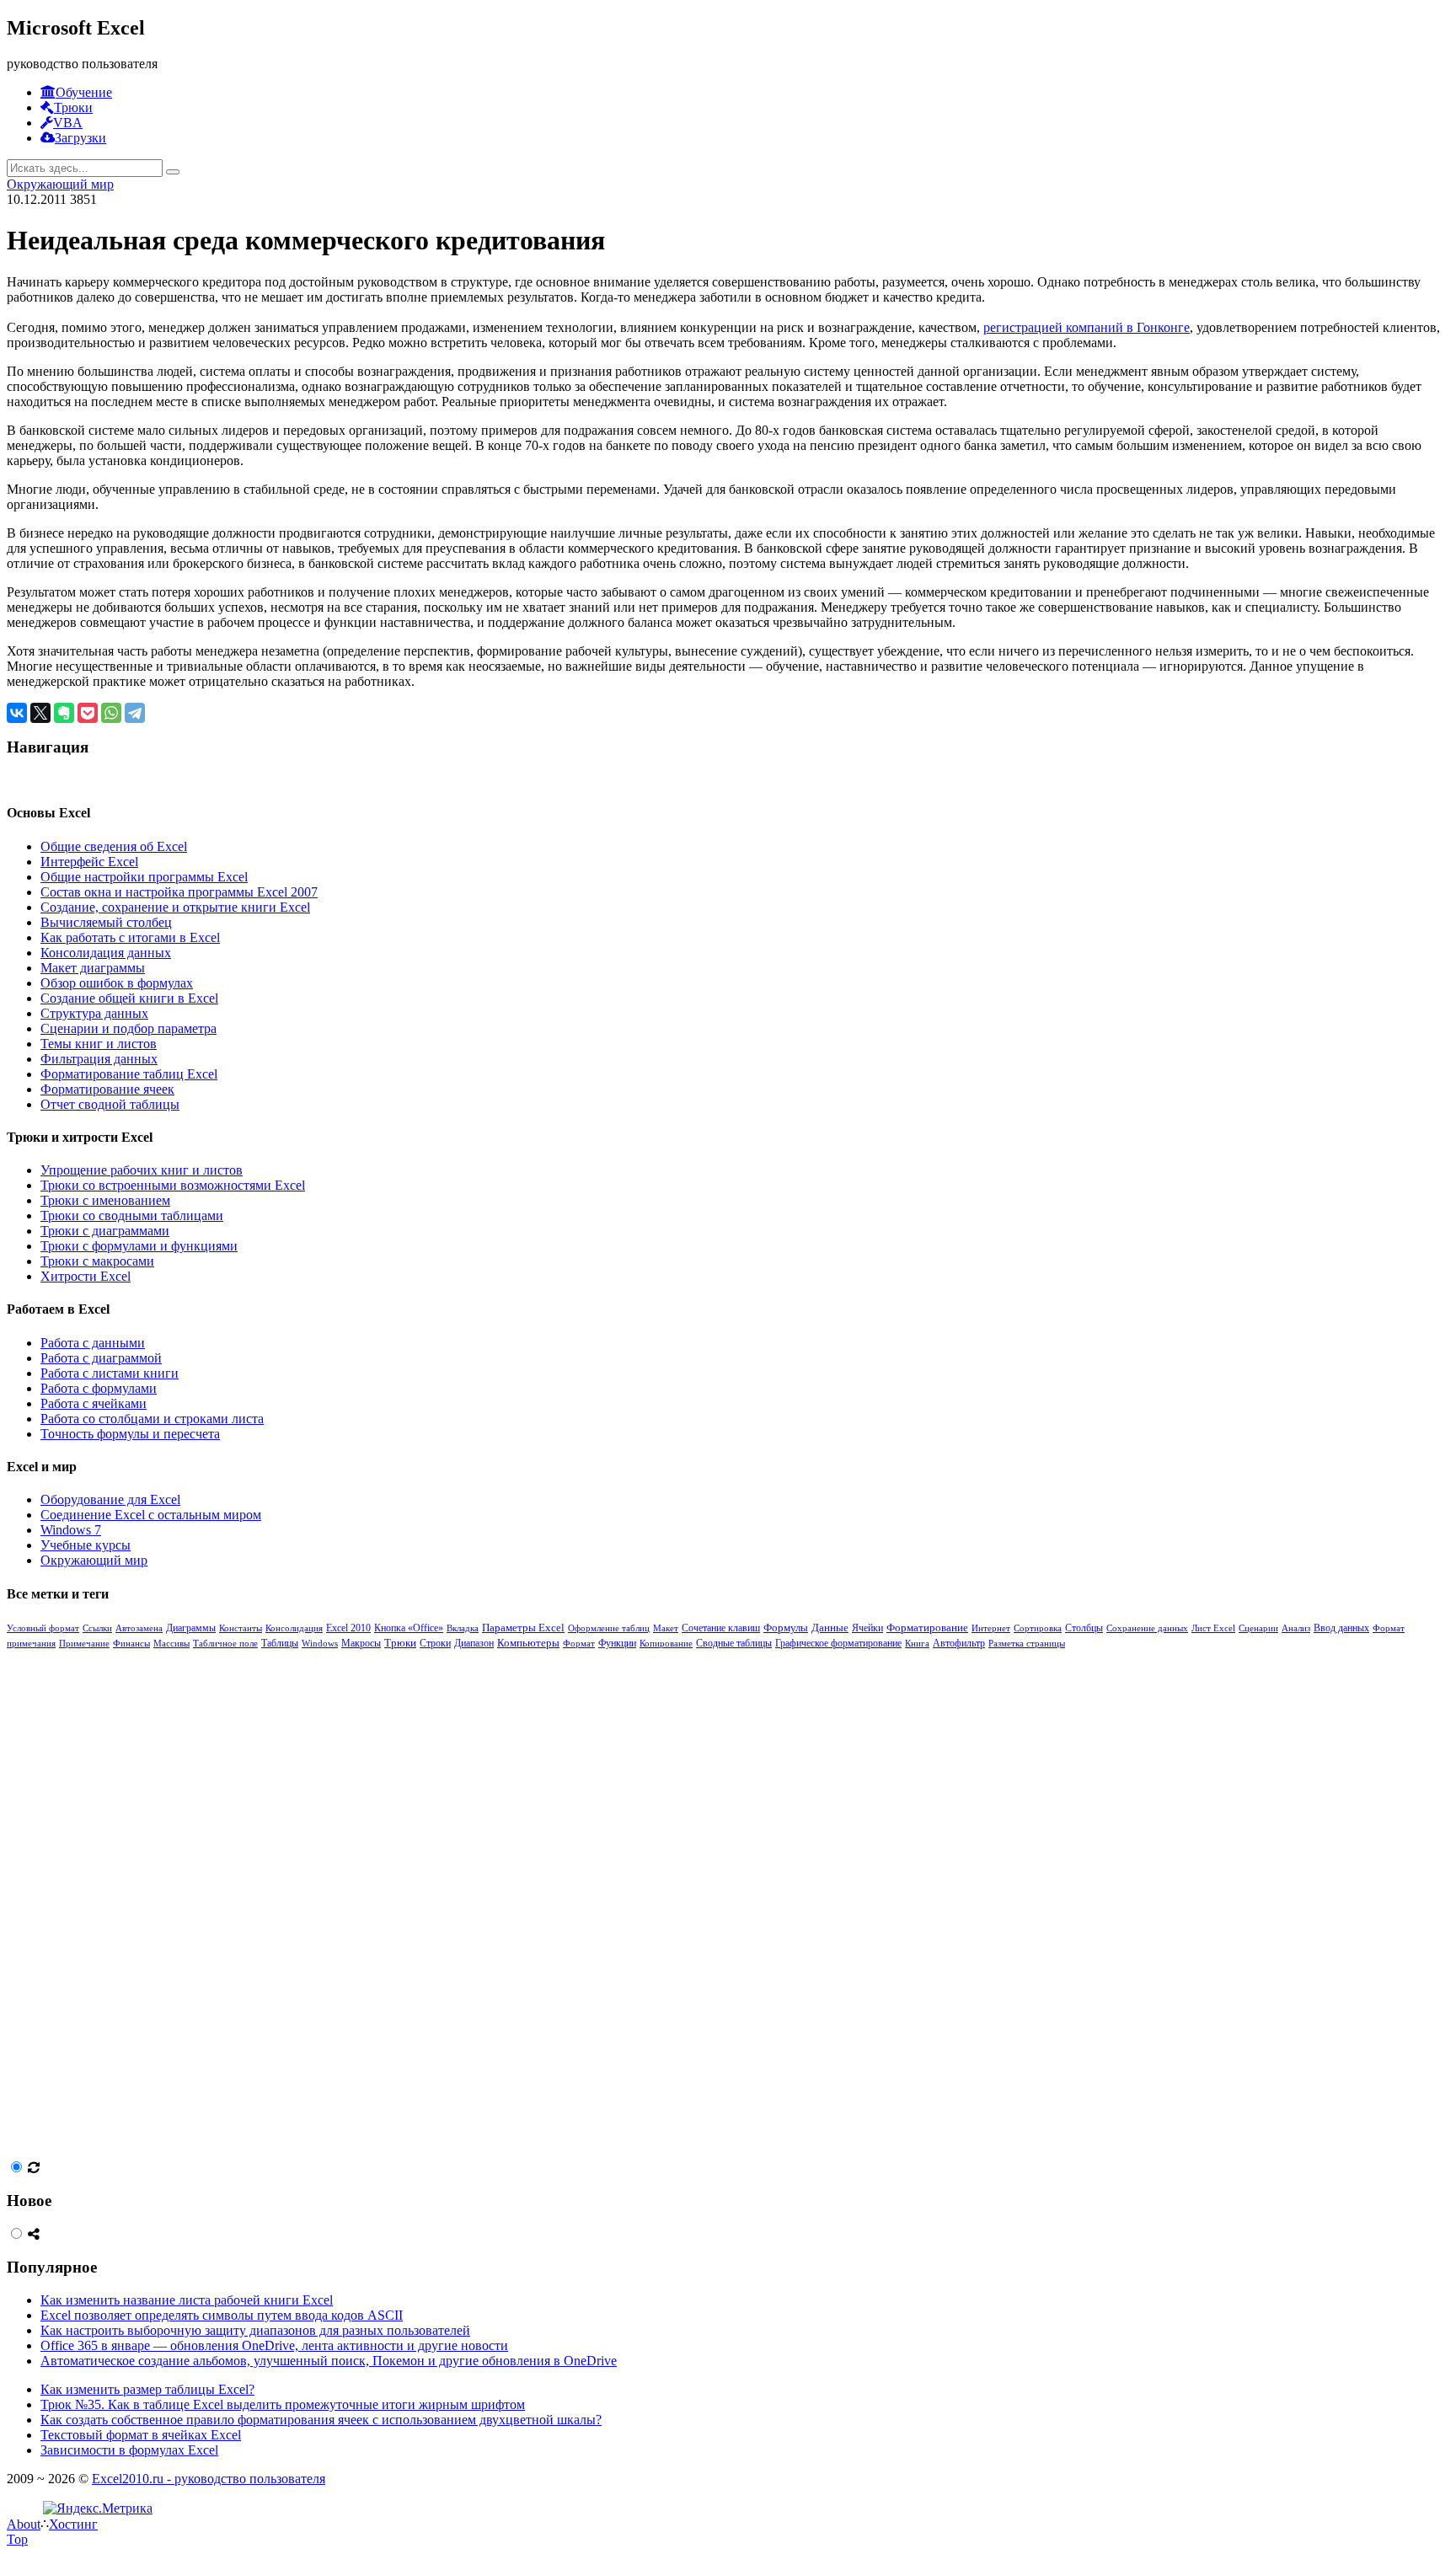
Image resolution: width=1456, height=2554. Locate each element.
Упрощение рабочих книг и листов (142, 1170)
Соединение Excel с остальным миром (151, 1515)
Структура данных (94, 1013)
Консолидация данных (106, 953)
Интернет (991, 1628)
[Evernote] (64, 713)
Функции (617, 1643)
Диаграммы (191, 1628)
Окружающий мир (60, 184)
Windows (320, 1643)
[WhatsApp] (111, 713)
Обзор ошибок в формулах (117, 983)
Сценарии (1258, 1628)
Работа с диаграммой (101, 1358)
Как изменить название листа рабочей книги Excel (187, 2300)
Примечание (84, 1643)
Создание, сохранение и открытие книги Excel (175, 907)
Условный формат (43, 1628)
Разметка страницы (1027, 1643)
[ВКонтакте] (17, 713)
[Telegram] (135, 713)
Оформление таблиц (609, 1628)
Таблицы (280, 1643)
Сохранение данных (1147, 1628)
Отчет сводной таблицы (110, 1104)
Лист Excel (1213, 1628)
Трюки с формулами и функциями (139, 1246)
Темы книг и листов (99, 1044)
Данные (830, 1628)
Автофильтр (959, 1643)
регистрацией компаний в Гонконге (1087, 327)
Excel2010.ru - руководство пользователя (209, 2479)
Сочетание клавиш (721, 1628)
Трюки (400, 1643)
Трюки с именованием (105, 1200)
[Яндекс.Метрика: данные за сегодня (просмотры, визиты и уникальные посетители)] (98, 2508)
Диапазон (474, 1643)
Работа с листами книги (110, 1373)
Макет (666, 1628)
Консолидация (294, 1628)
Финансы (131, 1643)
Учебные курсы (86, 1545)
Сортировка (1038, 1628)
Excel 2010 (348, 1628)
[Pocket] (88, 713)
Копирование (666, 1643)
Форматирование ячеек (107, 1089)
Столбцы (1084, 1628)
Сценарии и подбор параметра (128, 1028)
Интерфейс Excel (89, 862)
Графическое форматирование (838, 1644)
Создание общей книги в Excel (129, 998)
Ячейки (867, 1628)
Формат (579, 1643)
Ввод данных (1341, 1628)
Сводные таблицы (734, 1643)
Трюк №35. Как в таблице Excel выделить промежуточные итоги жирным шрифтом (283, 2404)
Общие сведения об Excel (114, 846)
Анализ (1296, 1628)
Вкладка (463, 1628)
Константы (241, 1628)
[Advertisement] (133, 1903)
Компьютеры (528, 1643)
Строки (435, 1644)
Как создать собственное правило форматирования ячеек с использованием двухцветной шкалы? (321, 2420)
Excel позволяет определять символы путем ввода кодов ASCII (222, 2315)
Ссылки (97, 1628)
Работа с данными (93, 1343)
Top (17, 2539)
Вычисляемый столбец (106, 922)
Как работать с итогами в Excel (130, 937)
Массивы (171, 1643)
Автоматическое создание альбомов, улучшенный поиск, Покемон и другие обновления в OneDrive (329, 2361)
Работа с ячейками (94, 1403)
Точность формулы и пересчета (130, 1434)
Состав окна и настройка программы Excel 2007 (179, 892)
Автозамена (139, 1628)
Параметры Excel (523, 1628)
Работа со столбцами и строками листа (152, 1419)
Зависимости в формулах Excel (129, 2450)
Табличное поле (225, 1643)
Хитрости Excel (86, 1276)
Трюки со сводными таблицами (132, 1215)
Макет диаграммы (93, 968)
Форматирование (927, 1628)
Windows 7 (71, 1530)
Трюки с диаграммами (105, 1231)
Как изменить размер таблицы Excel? (147, 2389)
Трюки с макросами (97, 1261)
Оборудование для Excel (110, 1499)
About (24, 2524)
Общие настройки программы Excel (144, 877)
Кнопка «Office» (409, 1628)
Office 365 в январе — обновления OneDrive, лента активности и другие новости (274, 2345)
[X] (40, 713)
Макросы (361, 1644)
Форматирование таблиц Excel (129, 1074)
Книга (917, 1643)
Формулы (786, 1628)
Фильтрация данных (99, 1059)
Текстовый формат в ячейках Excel (141, 2435)
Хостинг (73, 2524)
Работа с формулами (99, 1388)
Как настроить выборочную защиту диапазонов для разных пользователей (255, 2330)
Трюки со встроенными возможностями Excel (173, 1185)
